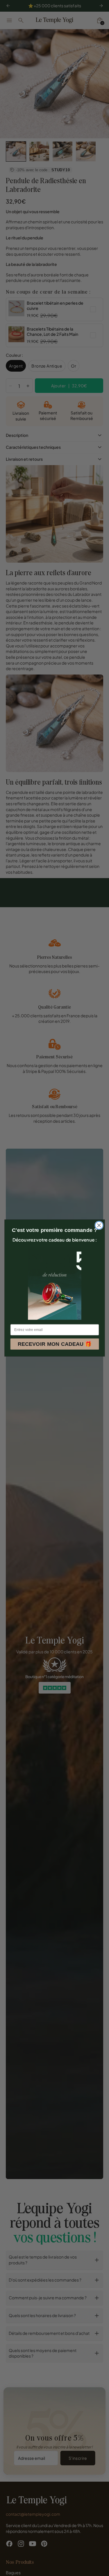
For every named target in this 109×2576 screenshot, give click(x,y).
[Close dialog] (99, 1225)
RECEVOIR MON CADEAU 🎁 (54, 1344)
